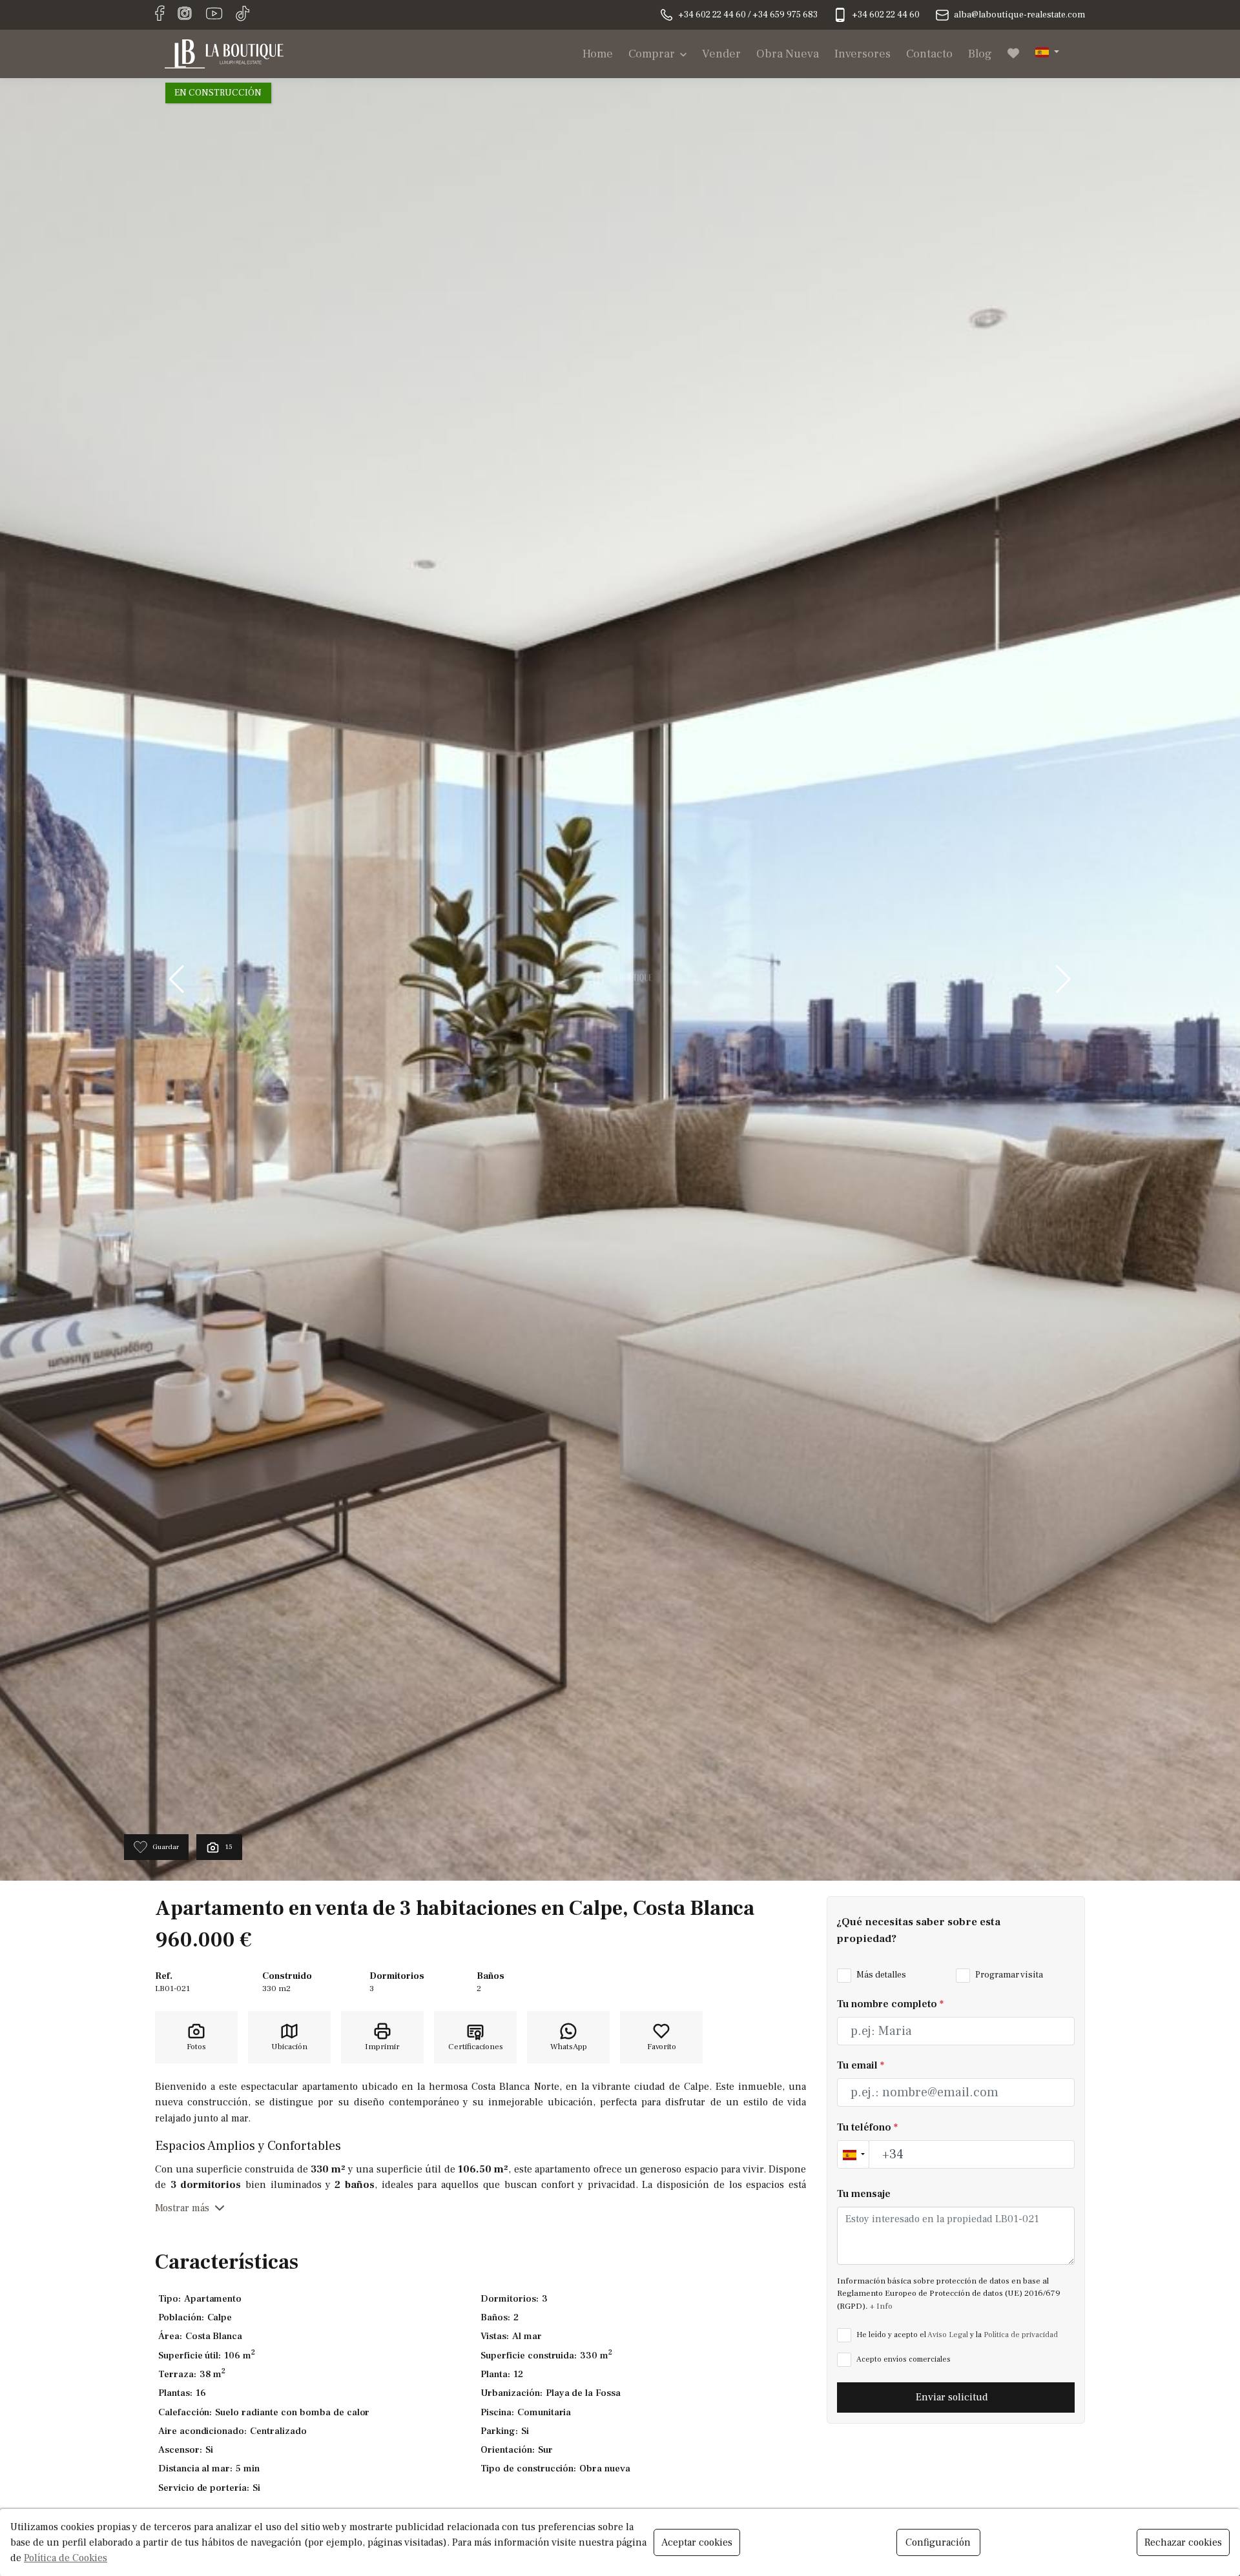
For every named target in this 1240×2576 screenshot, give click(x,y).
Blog (980, 54)
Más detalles (880, 1976)
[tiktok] (243, 14)
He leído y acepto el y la (956, 2335)
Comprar (652, 54)
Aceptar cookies (697, 2542)
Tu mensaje (864, 2194)
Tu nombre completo (890, 2004)
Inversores (863, 54)
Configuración (938, 2542)
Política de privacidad (1021, 2335)
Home (598, 54)
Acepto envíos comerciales (903, 2359)
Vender (721, 54)
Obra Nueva (788, 54)
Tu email (861, 2066)
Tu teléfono (867, 2127)
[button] (1047, 51)
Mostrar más (182, 2208)
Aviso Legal (948, 2335)
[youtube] (214, 14)
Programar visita (1008, 1976)
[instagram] (185, 14)
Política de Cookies (66, 2558)
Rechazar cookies (1183, 2542)
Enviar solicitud (953, 2398)
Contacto (929, 54)
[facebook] (160, 14)
